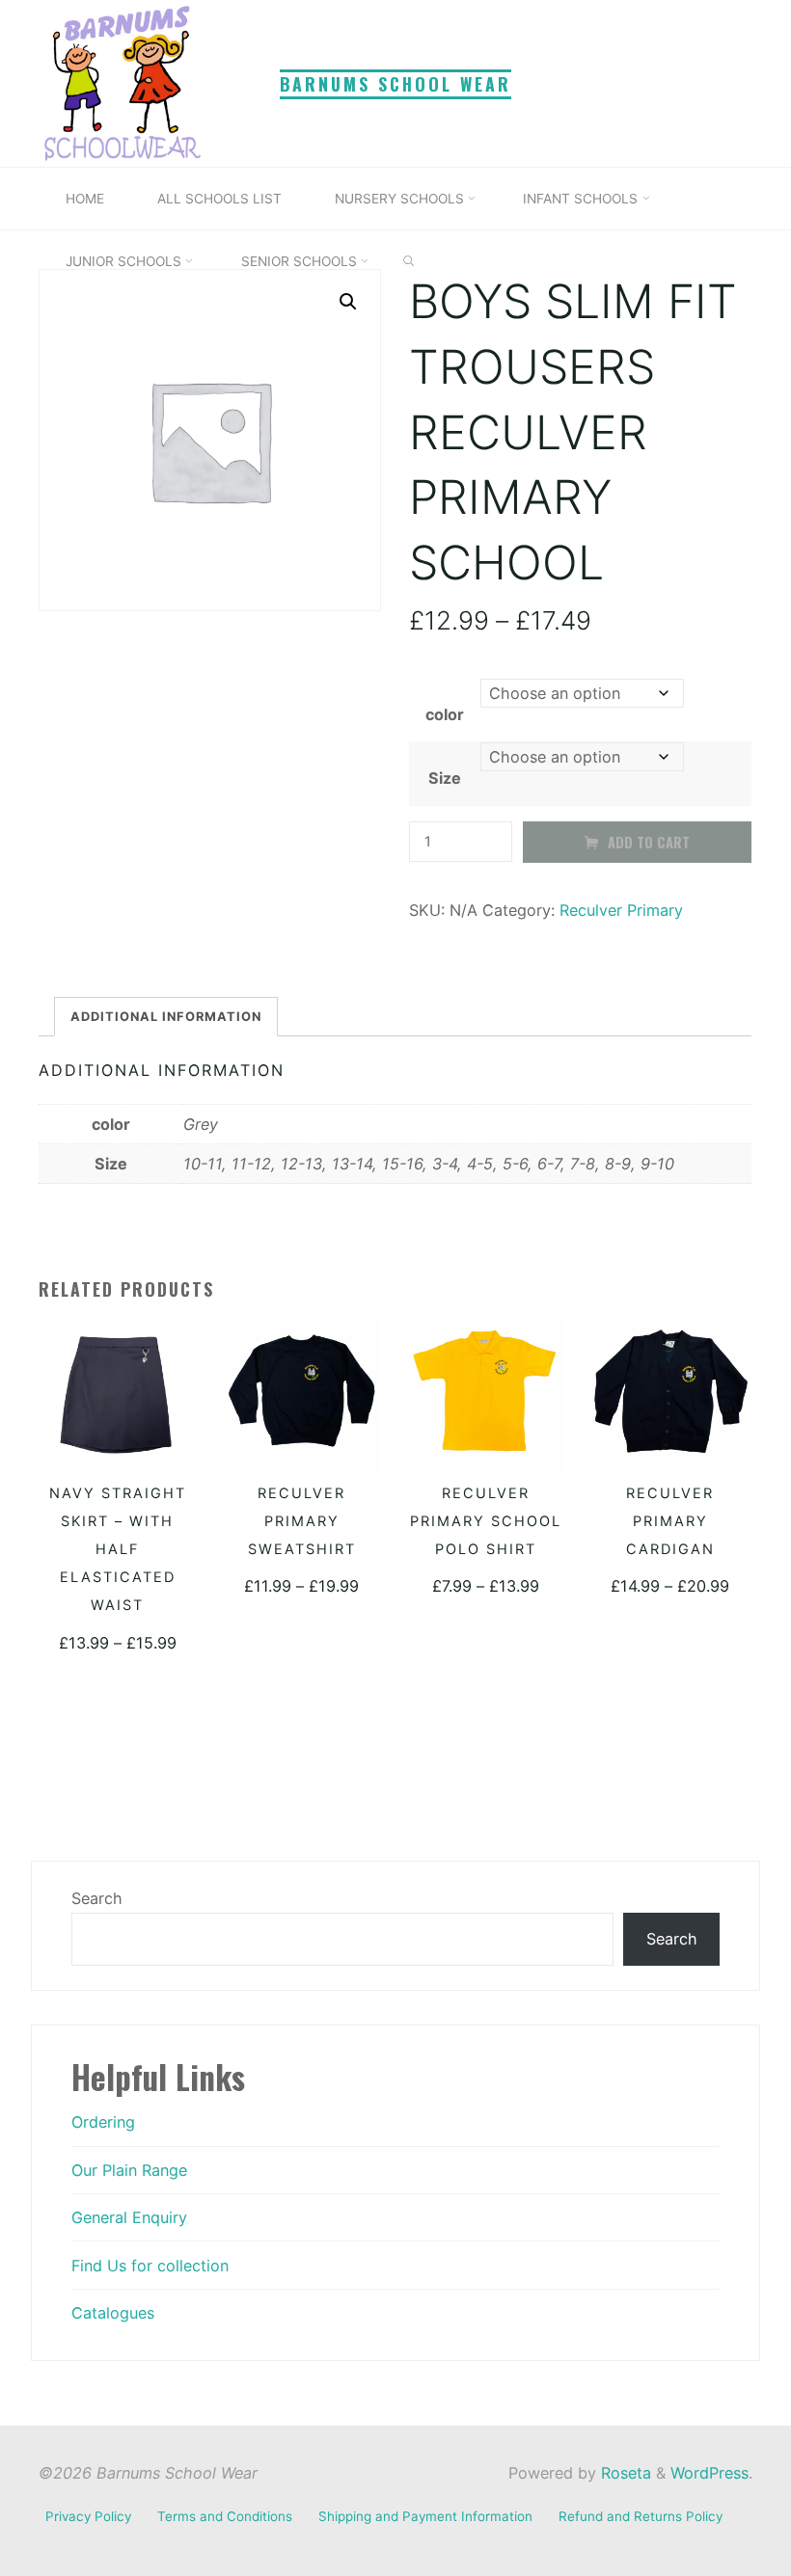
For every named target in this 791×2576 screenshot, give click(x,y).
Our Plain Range (129, 2170)
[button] (348, 302)
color (446, 714)
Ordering (103, 2122)
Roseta (624, 2473)
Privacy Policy (88, 2516)
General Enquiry (129, 2217)
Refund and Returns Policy (641, 2516)
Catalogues (113, 2313)
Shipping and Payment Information (425, 2516)
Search (97, 1898)
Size (446, 778)
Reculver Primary (622, 910)
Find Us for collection (150, 2266)
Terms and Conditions (225, 2516)
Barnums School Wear (395, 84)
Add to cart (649, 842)
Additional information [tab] (167, 1016)
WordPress (709, 2473)
